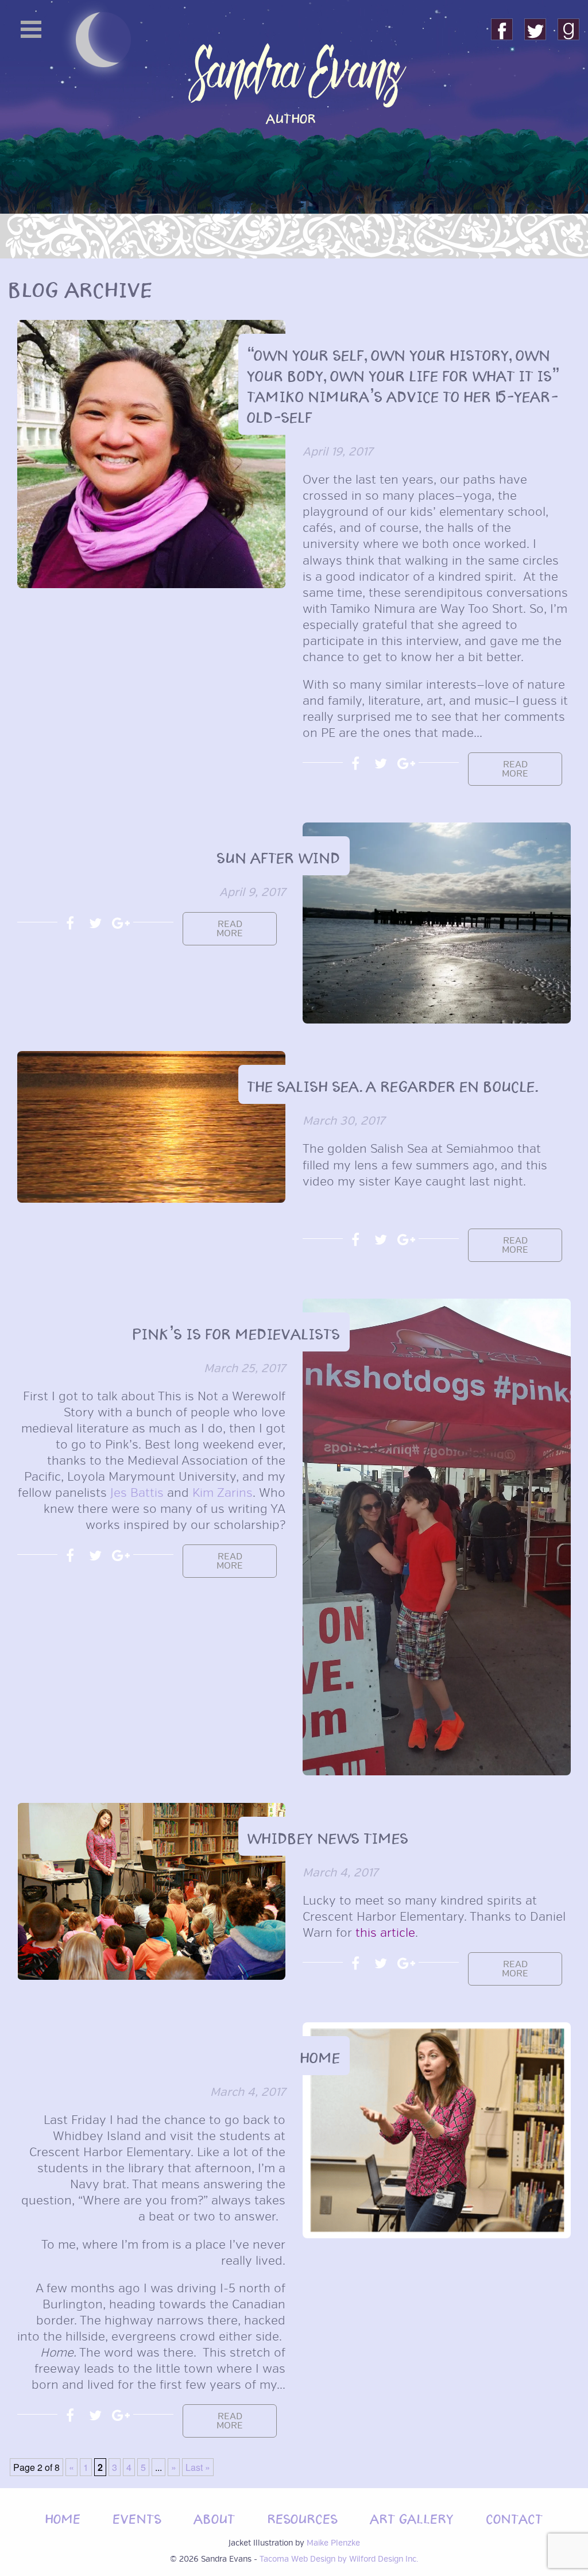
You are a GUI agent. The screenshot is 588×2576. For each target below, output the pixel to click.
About (215, 2517)
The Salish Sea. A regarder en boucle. (393, 1084)
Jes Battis (137, 1493)
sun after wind (279, 856)
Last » (198, 2467)
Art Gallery (412, 2517)
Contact (515, 2517)
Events (138, 2517)
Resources (303, 2517)
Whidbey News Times (328, 1836)
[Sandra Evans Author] (294, 172)
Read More (515, 769)
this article (385, 1933)
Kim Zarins (223, 1493)
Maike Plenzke (333, 2543)
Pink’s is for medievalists (237, 1332)
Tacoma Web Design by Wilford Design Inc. (339, 2559)
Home (320, 2056)
